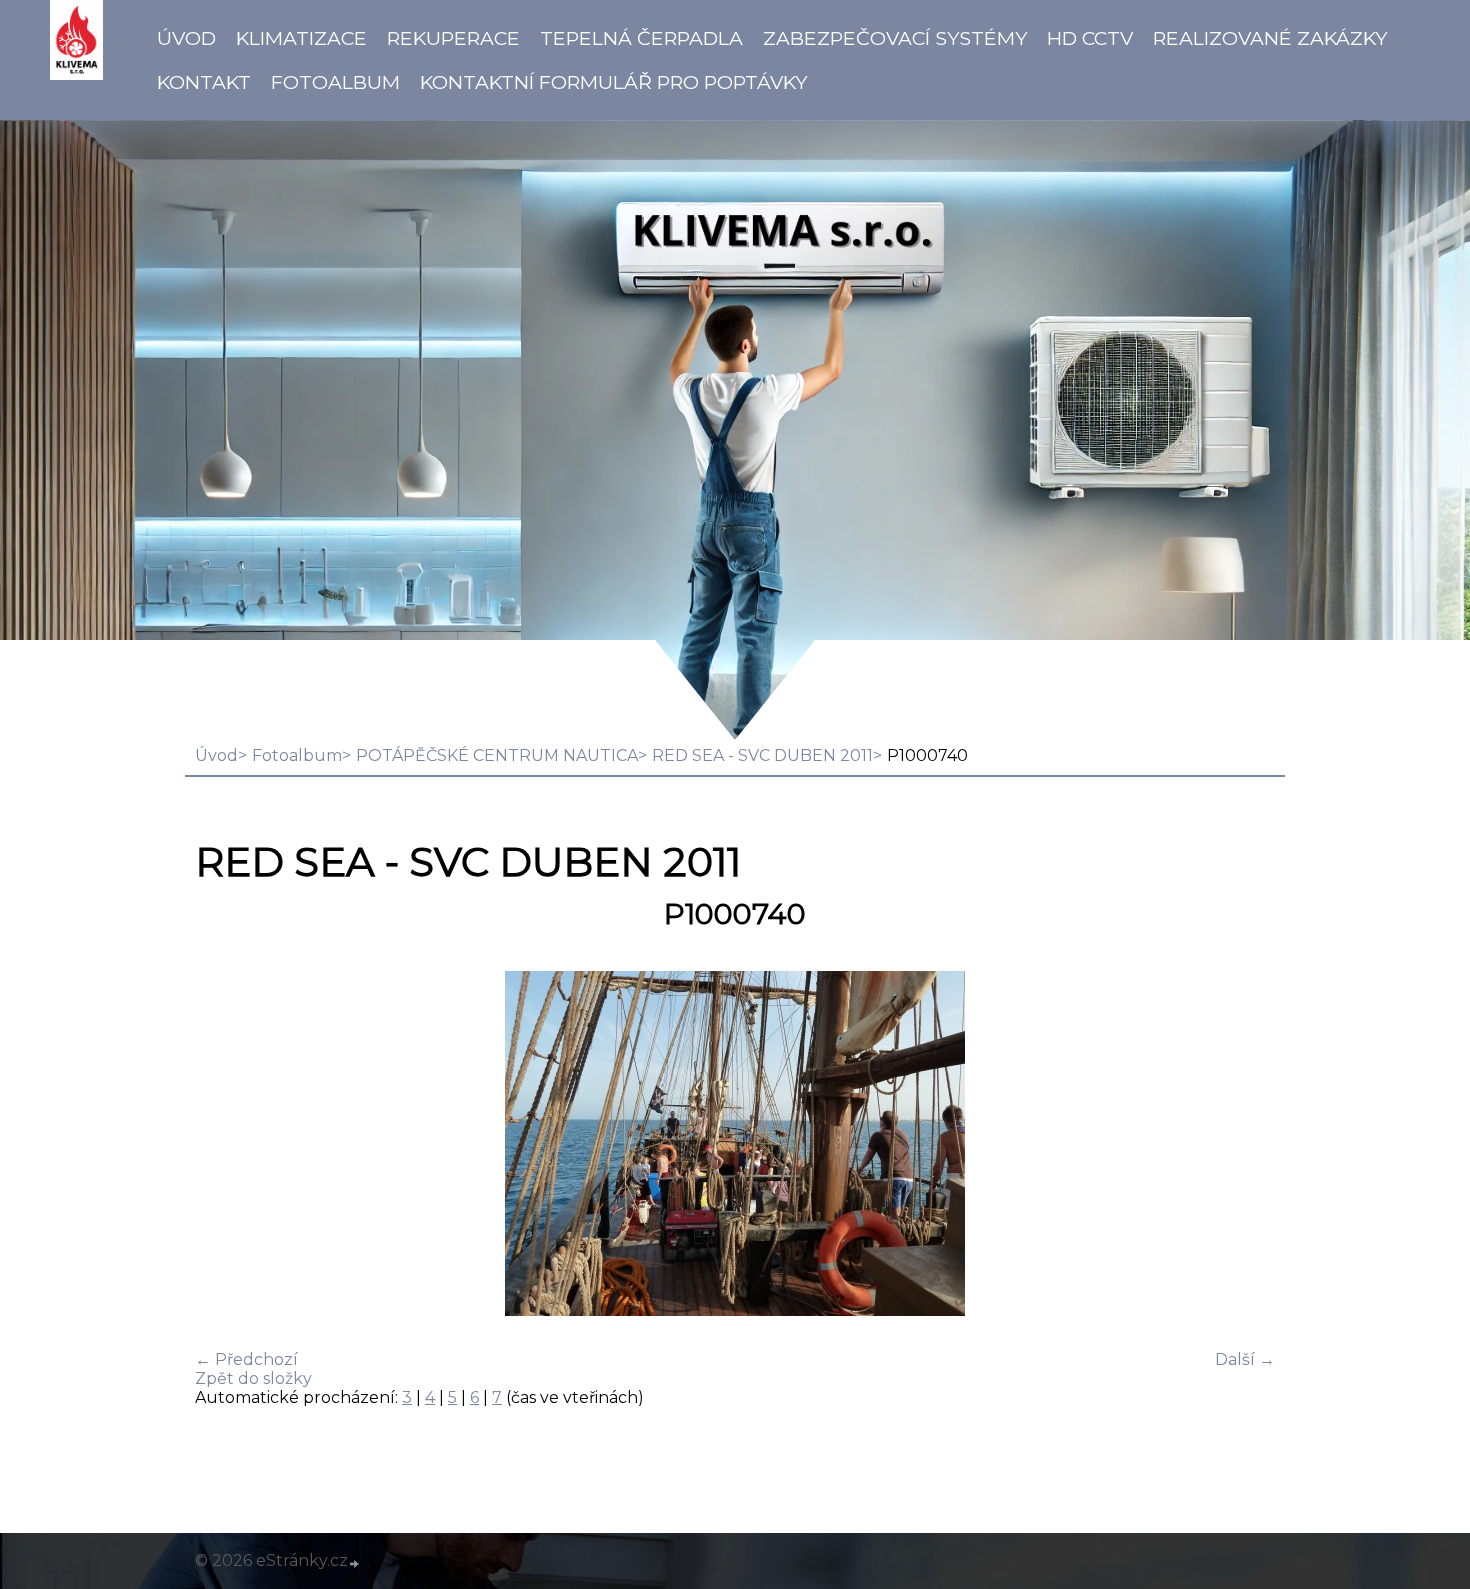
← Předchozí (246, 1359)
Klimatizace (301, 38)
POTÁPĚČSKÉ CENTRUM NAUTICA (497, 755)
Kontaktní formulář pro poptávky (613, 82)
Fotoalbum (335, 82)
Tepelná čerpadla (641, 38)
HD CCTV (1090, 38)
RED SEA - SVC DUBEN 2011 (762, 755)
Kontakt (204, 82)
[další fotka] (1242, 1145)
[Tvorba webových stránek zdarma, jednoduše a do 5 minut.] (355, 1563)
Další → (1245, 1359)
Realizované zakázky (1270, 38)
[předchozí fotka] (227, 1145)
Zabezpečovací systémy (895, 38)
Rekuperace (453, 38)
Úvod (186, 38)
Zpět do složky (253, 1378)
